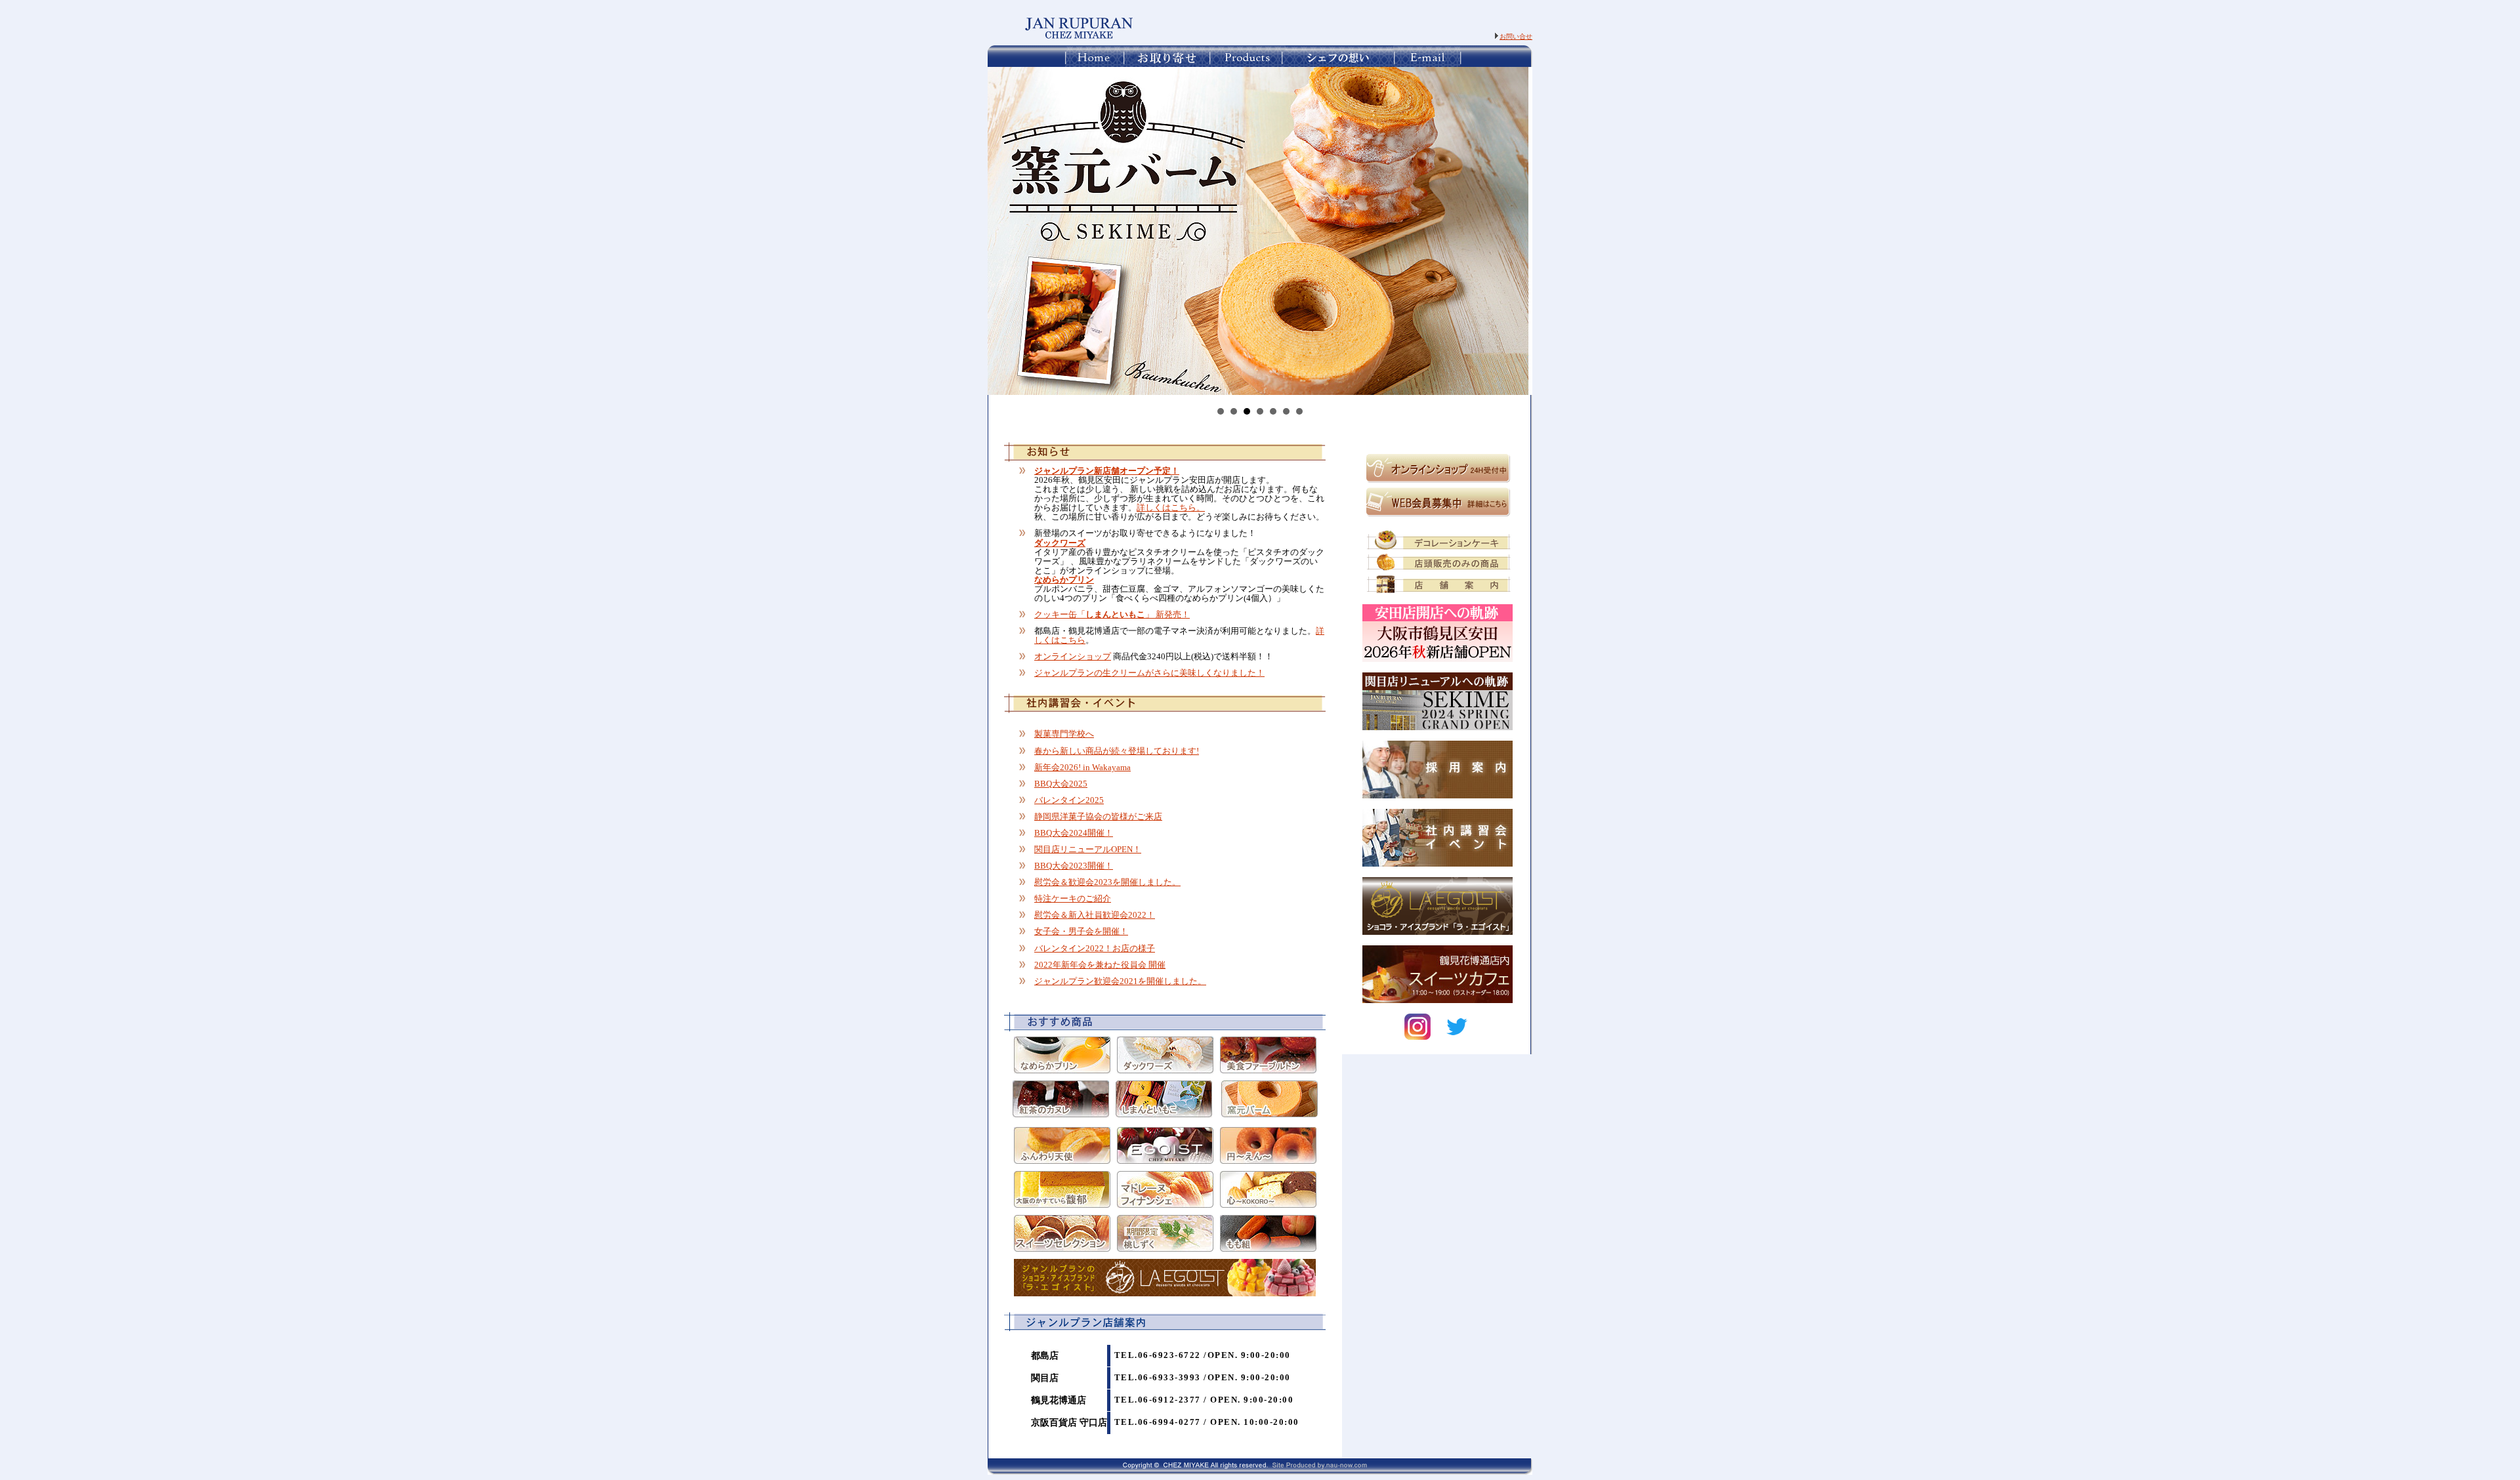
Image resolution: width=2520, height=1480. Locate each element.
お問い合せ (1516, 36)
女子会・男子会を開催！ (1081, 932)
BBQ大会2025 (1061, 784)
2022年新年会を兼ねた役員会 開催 (1100, 965)
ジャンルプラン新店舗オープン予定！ (1107, 471)
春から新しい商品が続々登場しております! (1117, 751)
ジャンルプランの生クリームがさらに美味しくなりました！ (1149, 673)
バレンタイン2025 (1069, 800)
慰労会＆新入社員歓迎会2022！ (1095, 915)
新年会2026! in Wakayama (1082, 768)
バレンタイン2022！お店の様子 (1095, 949)
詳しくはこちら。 (1171, 508)
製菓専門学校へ (1064, 734)
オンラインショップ (1073, 657)
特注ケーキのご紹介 (1073, 899)
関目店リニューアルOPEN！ (1088, 850)
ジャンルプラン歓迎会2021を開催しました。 (1120, 981)
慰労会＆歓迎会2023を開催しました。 (1107, 882)
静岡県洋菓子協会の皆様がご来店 (1098, 817)
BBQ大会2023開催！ (1074, 866)
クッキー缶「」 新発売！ (1112, 615)
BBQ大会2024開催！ (1074, 833)
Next (1515, 231)
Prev (1005, 231)
